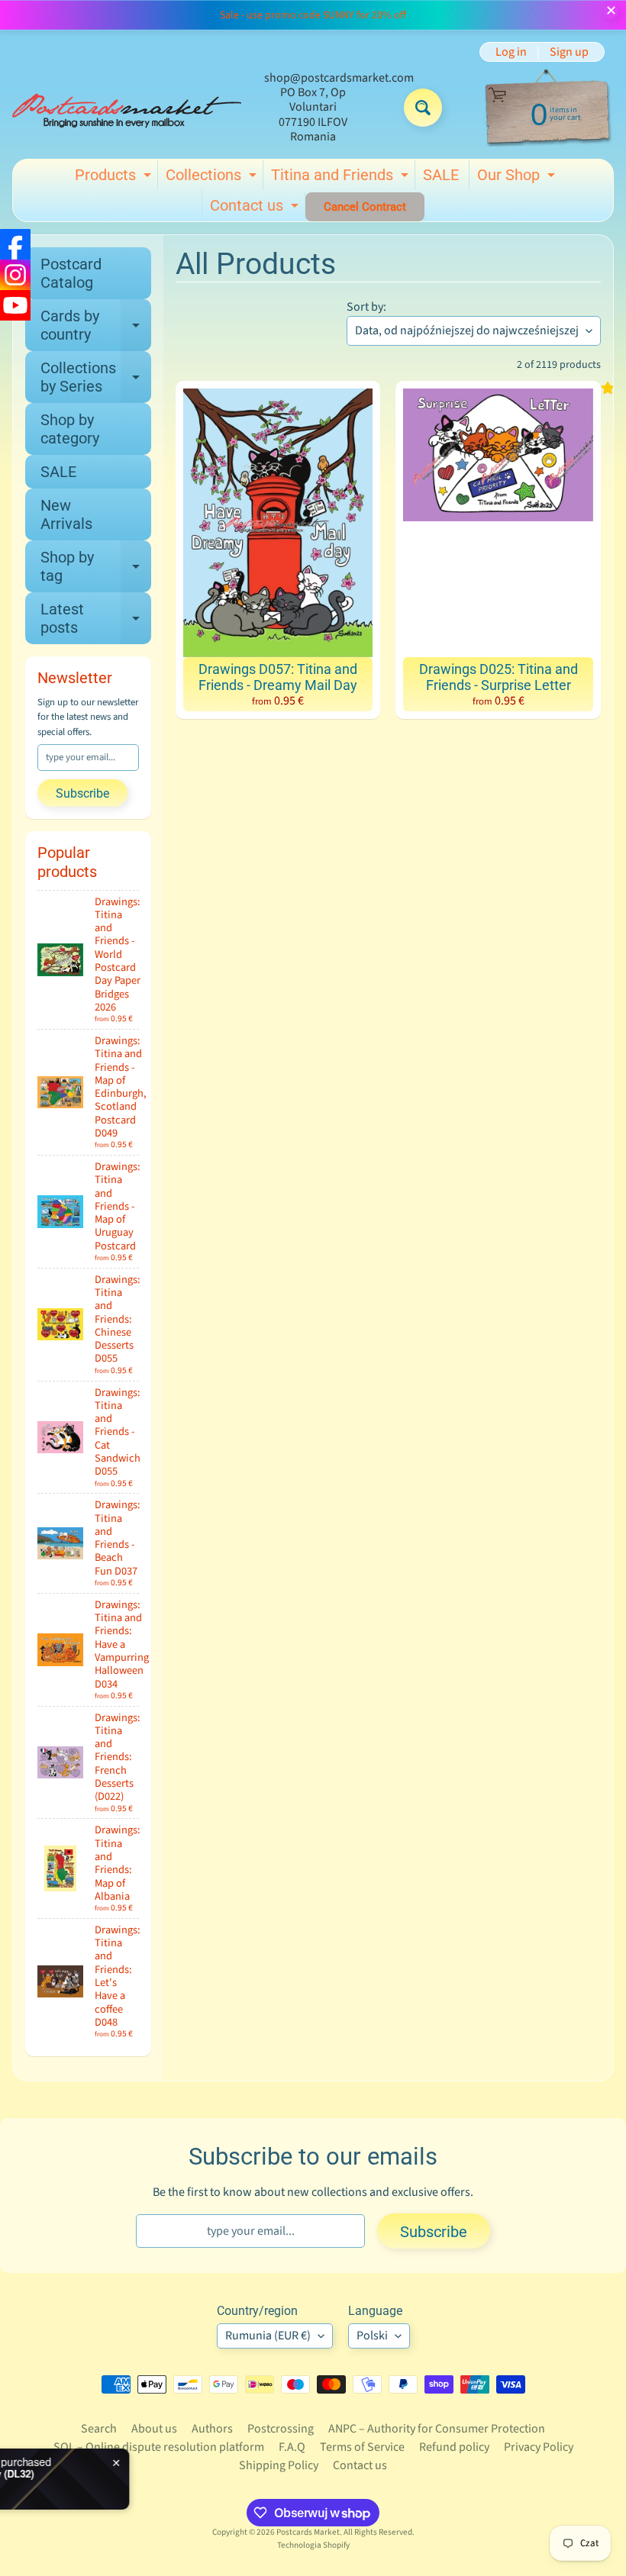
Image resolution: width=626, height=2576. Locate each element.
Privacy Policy (539, 2447)
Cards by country (96, 326)
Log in (511, 52)
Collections (213, 178)
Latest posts (96, 619)
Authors (212, 2429)
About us (154, 2429)
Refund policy (454, 2447)
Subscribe (82, 793)
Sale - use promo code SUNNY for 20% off (313, 15)
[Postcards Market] (127, 108)
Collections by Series (96, 378)
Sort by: (366, 307)
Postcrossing (281, 2429)
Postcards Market (308, 2532)
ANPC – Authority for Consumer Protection (437, 2429)
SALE (441, 175)
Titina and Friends (342, 178)
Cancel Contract (365, 207)
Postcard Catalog (71, 273)
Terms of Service (362, 2447)
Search (99, 2429)
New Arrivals (66, 514)
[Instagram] (15, 275)
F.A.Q (292, 2447)
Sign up (569, 52)
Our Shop (518, 178)
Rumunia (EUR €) (268, 2336)
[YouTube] (15, 305)
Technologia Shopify (313, 2545)
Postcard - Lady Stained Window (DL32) (171, 2474)
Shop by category (70, 429)
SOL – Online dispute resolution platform (159, 2447)
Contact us (256, 208)
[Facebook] (15, 244)
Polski (372, 2336)
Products (115, 178)
